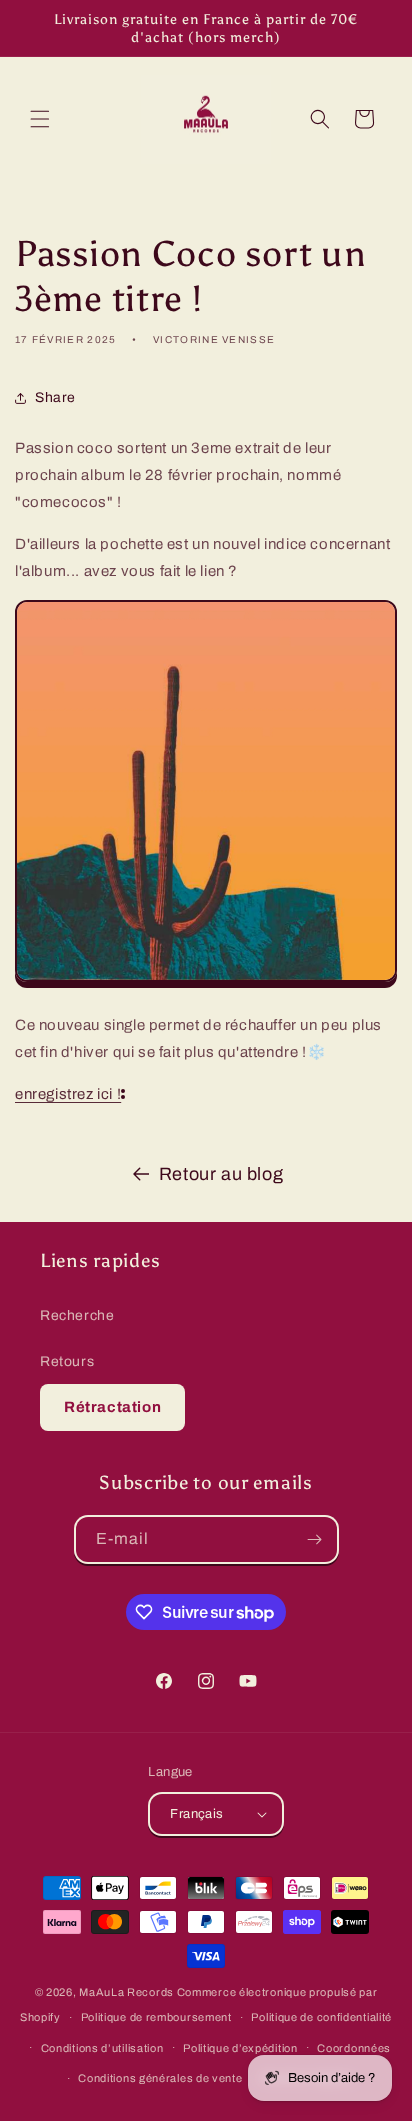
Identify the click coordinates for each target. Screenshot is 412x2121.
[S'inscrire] (315, 1539)
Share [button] (55, 397)
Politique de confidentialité (321, 2017)
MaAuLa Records (126, 1992)
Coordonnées (354, 2048)
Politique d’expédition (240, 2048)
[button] (40, 119)
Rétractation (112, 1407)
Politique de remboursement (156, 2017)
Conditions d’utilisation (102, 2048)
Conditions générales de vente (160, 2078)
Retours (67, 1361)
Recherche (77, 1315)
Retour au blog (221, 1174)
